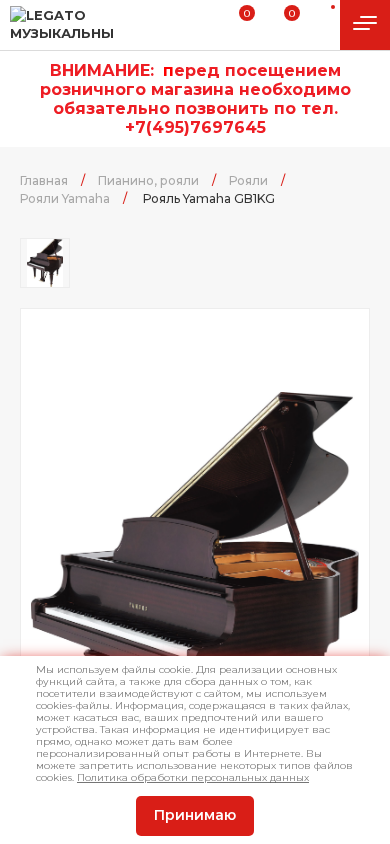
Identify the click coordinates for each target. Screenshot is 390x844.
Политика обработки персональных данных (193, 777)
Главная (44, 180)
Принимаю (195, 815)
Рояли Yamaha (65, 198)
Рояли (248, 180)
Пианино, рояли (148, 180)
